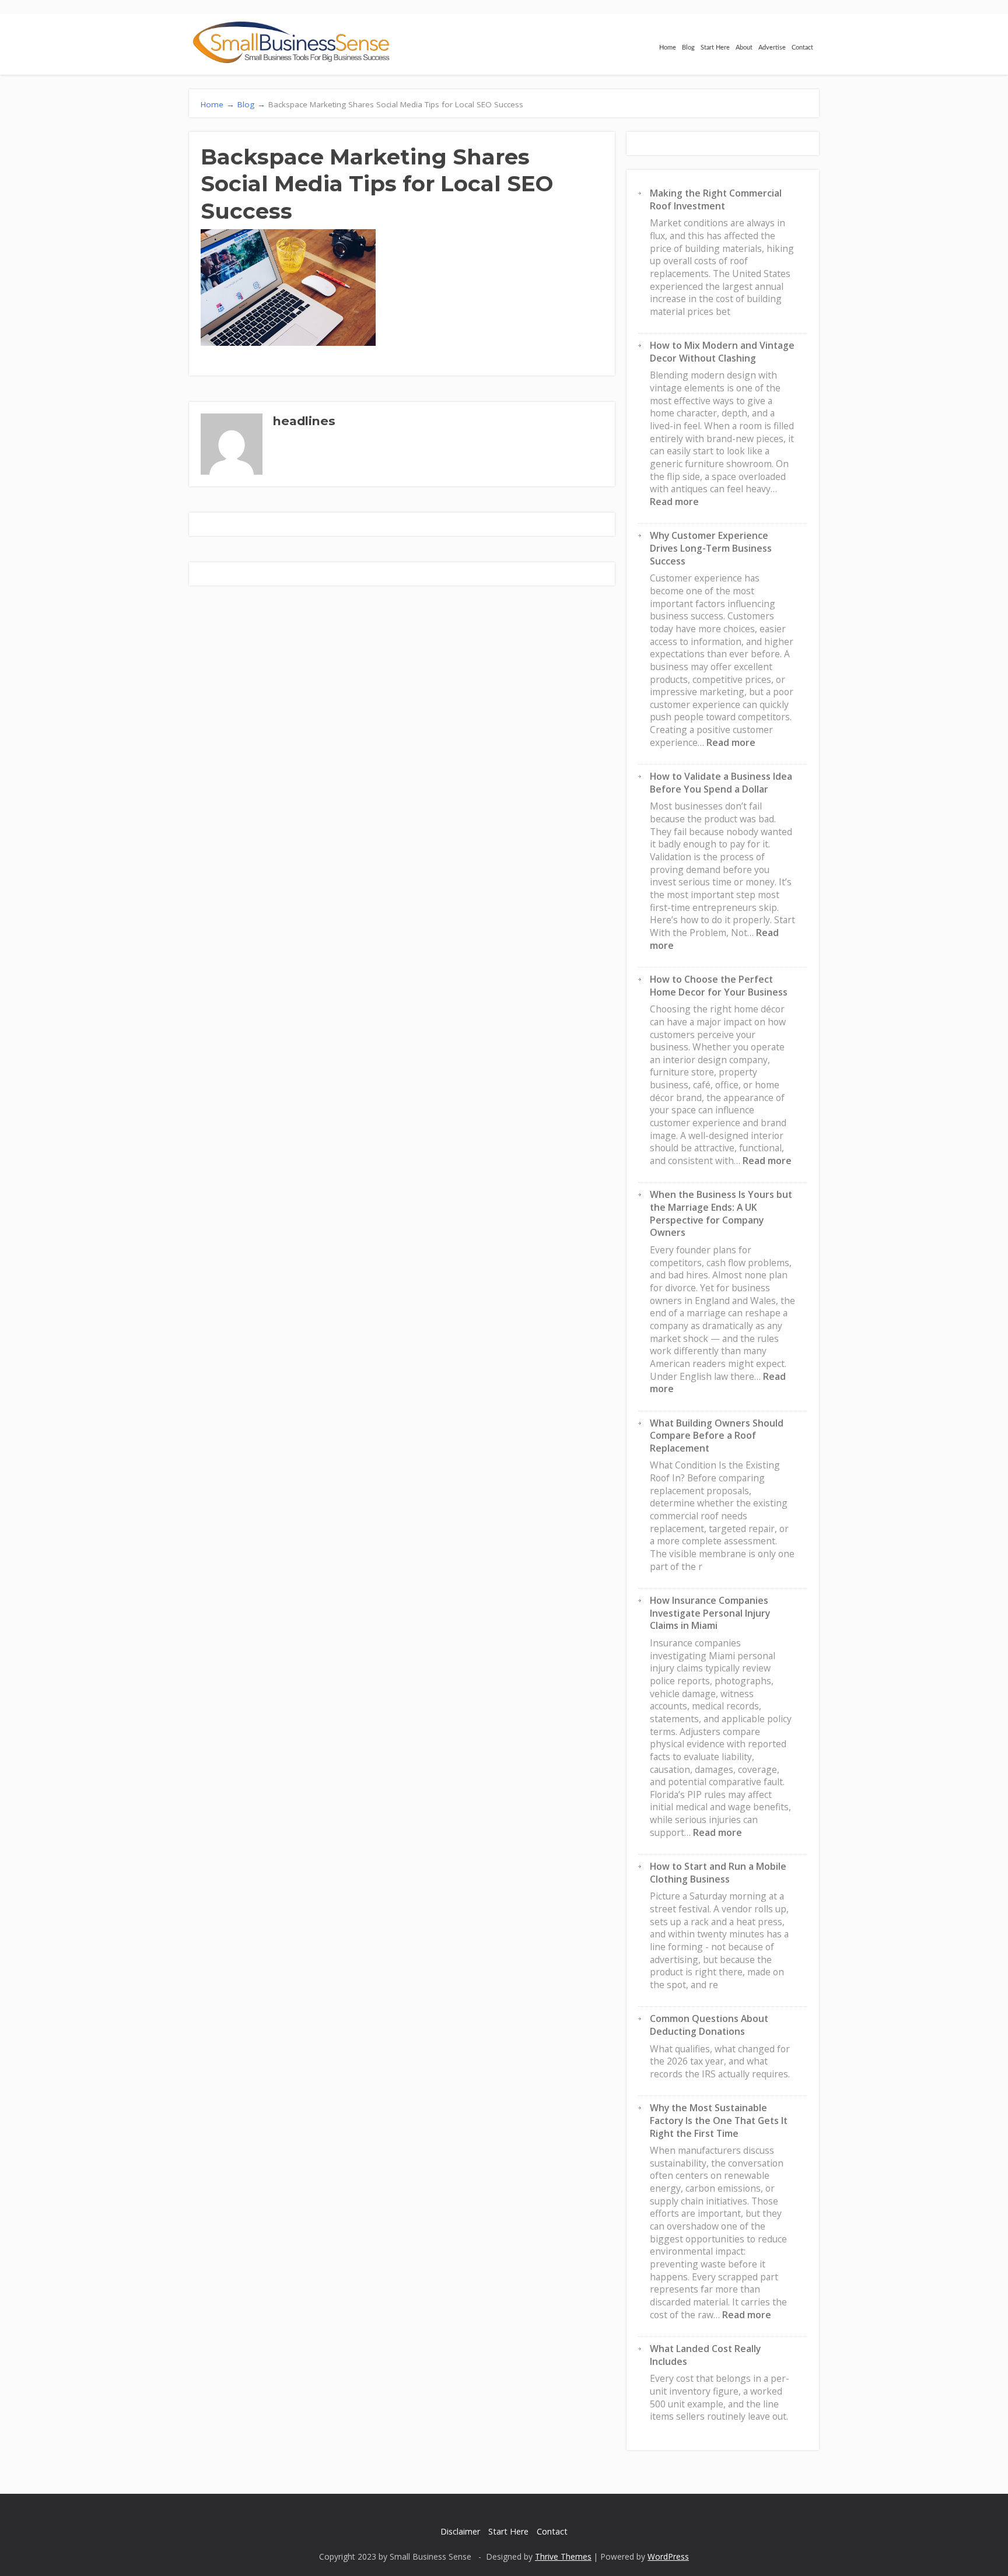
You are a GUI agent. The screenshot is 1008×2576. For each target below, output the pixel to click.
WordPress (668, 2556)
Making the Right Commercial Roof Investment (716, 199)
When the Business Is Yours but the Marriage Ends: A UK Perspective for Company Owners (721, 1213)
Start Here (715, 48)
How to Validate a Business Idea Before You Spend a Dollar (721, 783)
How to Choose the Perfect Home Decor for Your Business (719, 986)
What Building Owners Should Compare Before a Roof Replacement (717, 1436)
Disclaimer (460, 2531)
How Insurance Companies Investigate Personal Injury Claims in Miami (710, 1613)
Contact (802, 48)
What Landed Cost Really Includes (705, 2355)
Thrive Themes (563, 2556)
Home (668, 48)
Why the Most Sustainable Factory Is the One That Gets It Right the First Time (719, 2120)
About (744, 48)
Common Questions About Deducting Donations (709, 2025)
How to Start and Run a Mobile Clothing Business (718, 1873)
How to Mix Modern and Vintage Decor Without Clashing (722, 352)
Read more (674, 502)
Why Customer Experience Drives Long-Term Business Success (711, 548)
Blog (688, 48)
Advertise (772, 48)
